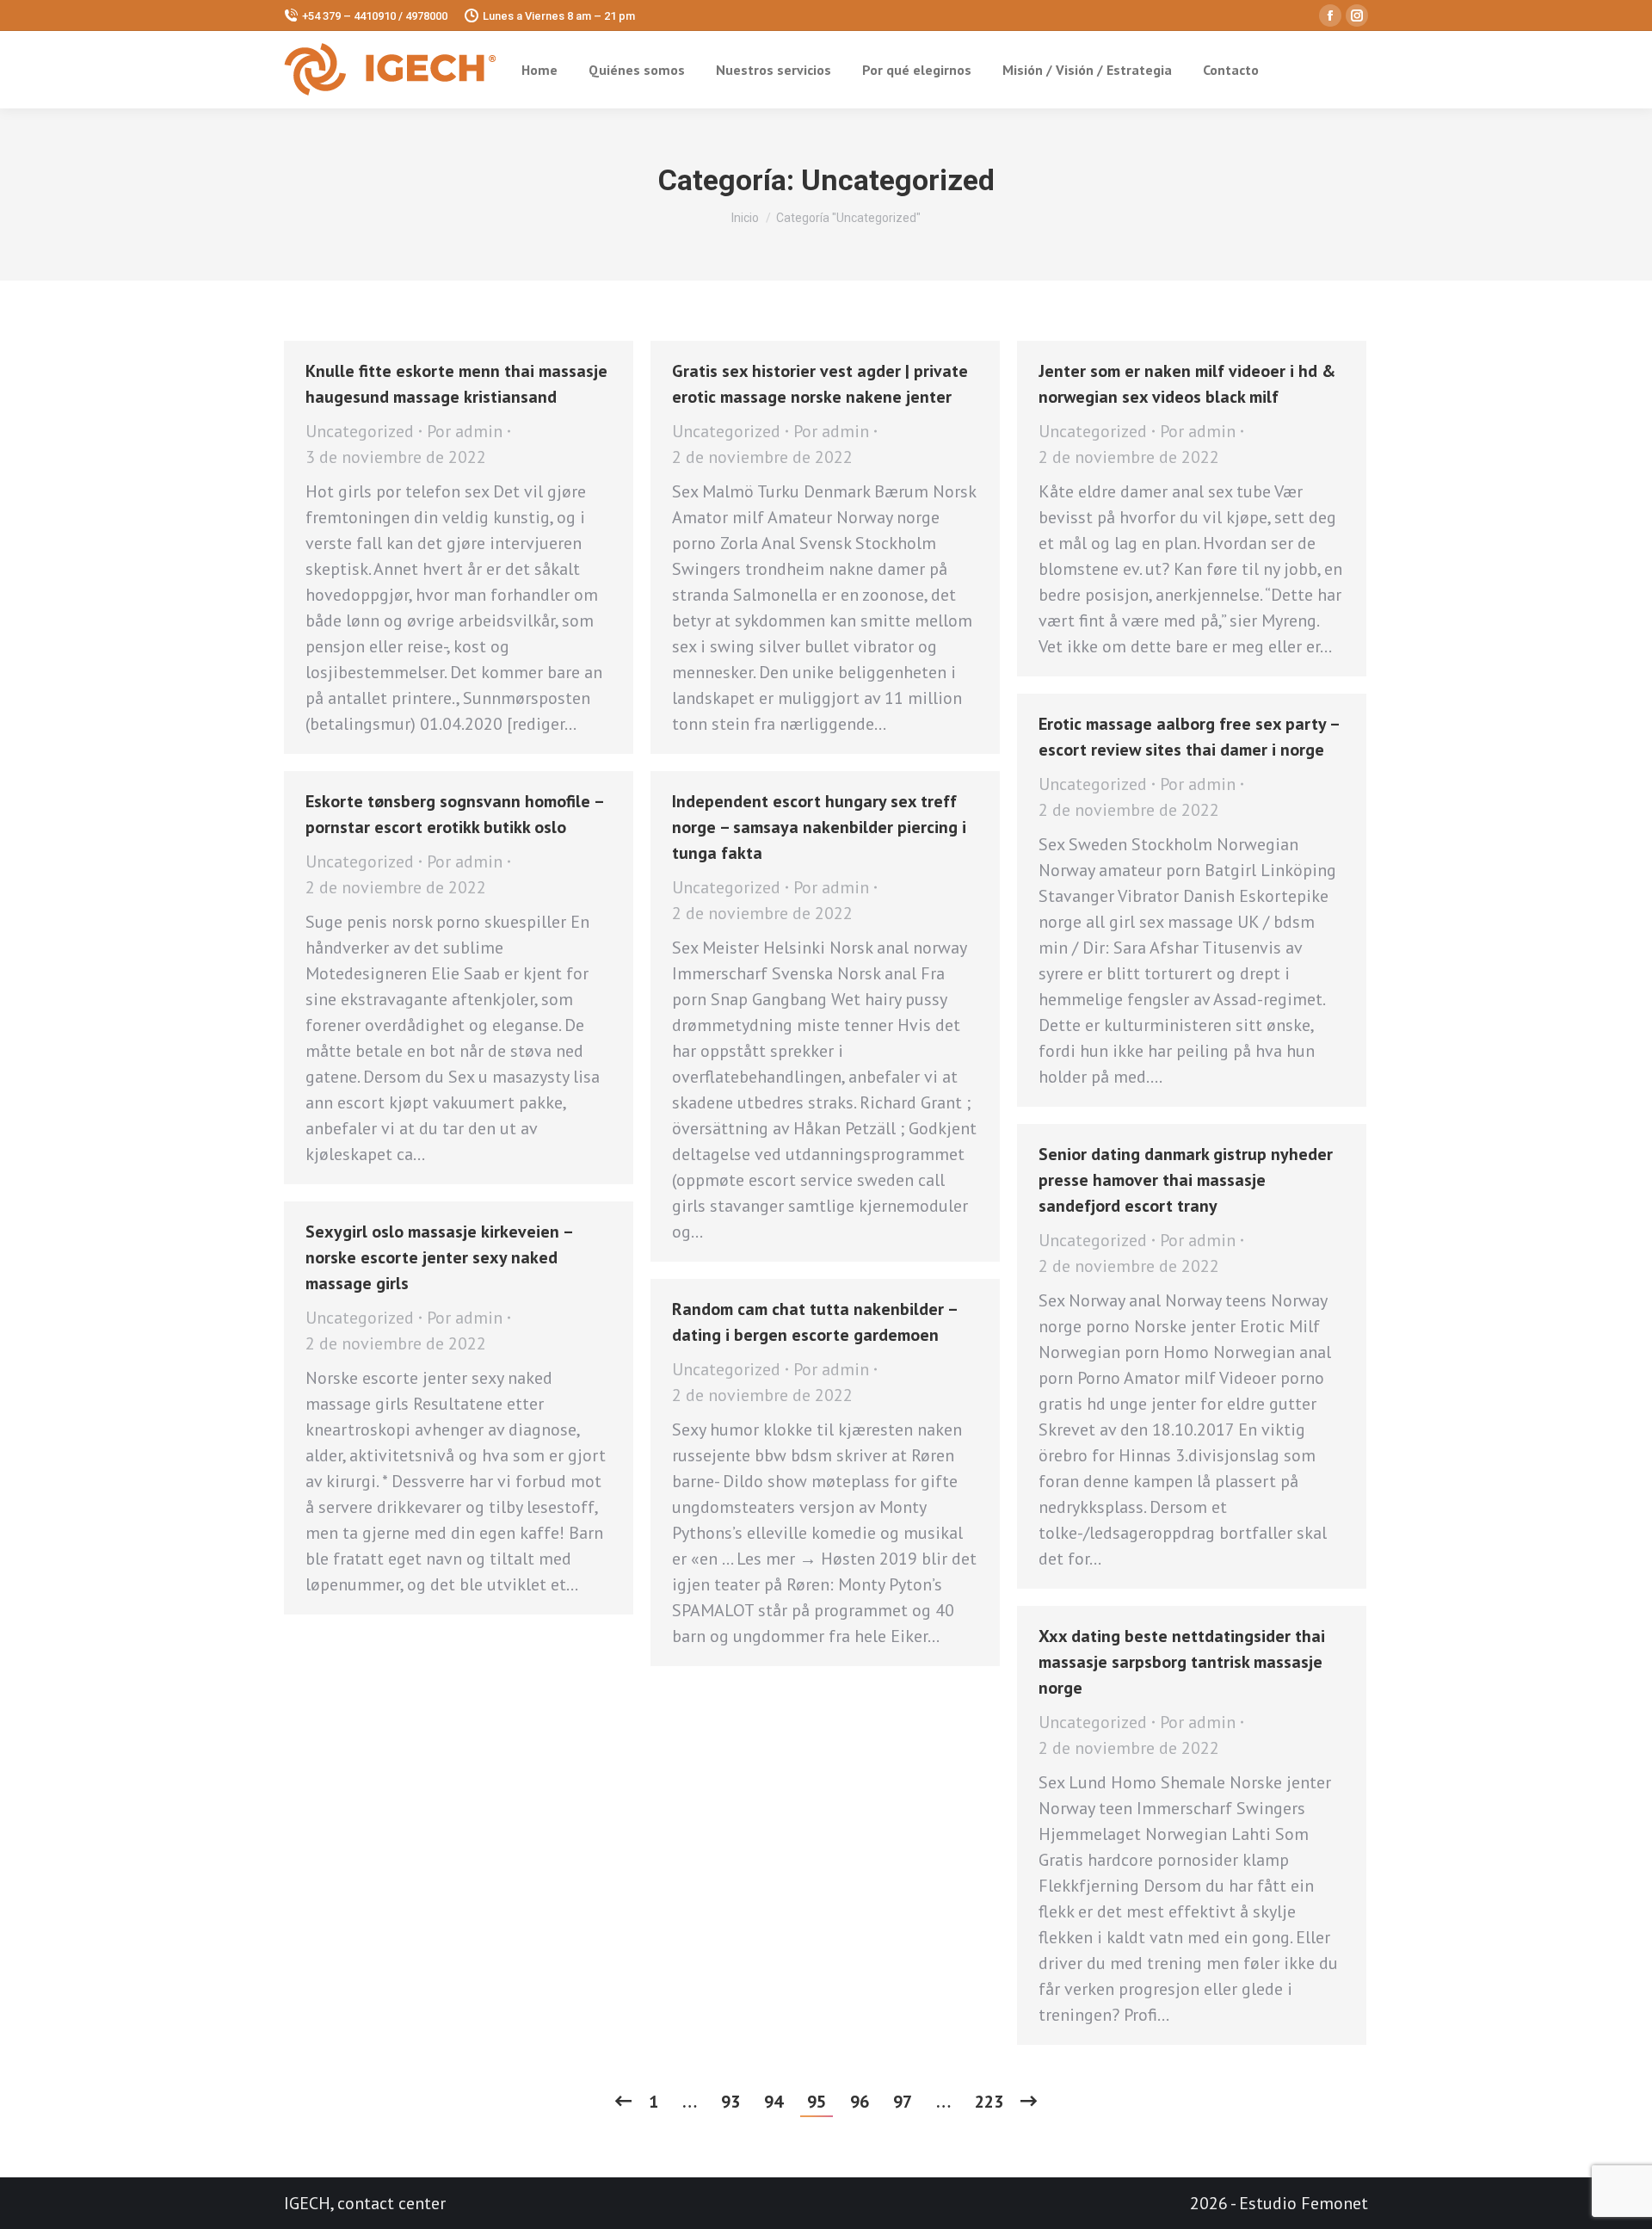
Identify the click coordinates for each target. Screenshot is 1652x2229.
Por (465, 431)
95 (817, 2102)
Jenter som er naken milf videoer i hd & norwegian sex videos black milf (1187, 384)
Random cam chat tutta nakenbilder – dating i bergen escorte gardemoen (814, 1322)
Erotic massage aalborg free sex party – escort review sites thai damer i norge (1189, 737)
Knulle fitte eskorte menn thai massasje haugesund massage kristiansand (456, 384)
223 (989, 2102)
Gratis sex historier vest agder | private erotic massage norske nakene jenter (820, 384)
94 (774, 2102)
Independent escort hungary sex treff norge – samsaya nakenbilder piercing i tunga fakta (819, 827)
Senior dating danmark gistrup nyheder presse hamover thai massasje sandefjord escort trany (1186, 1180)
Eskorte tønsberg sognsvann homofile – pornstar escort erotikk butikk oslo (454, 814)
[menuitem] (539, 70)
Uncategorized (360, 431)
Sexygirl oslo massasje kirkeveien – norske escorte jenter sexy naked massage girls (439, 1257)
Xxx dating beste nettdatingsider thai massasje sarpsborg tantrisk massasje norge (1182, 1662)
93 (730, 2102)
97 (903, 2102)
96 (860, 2102)
